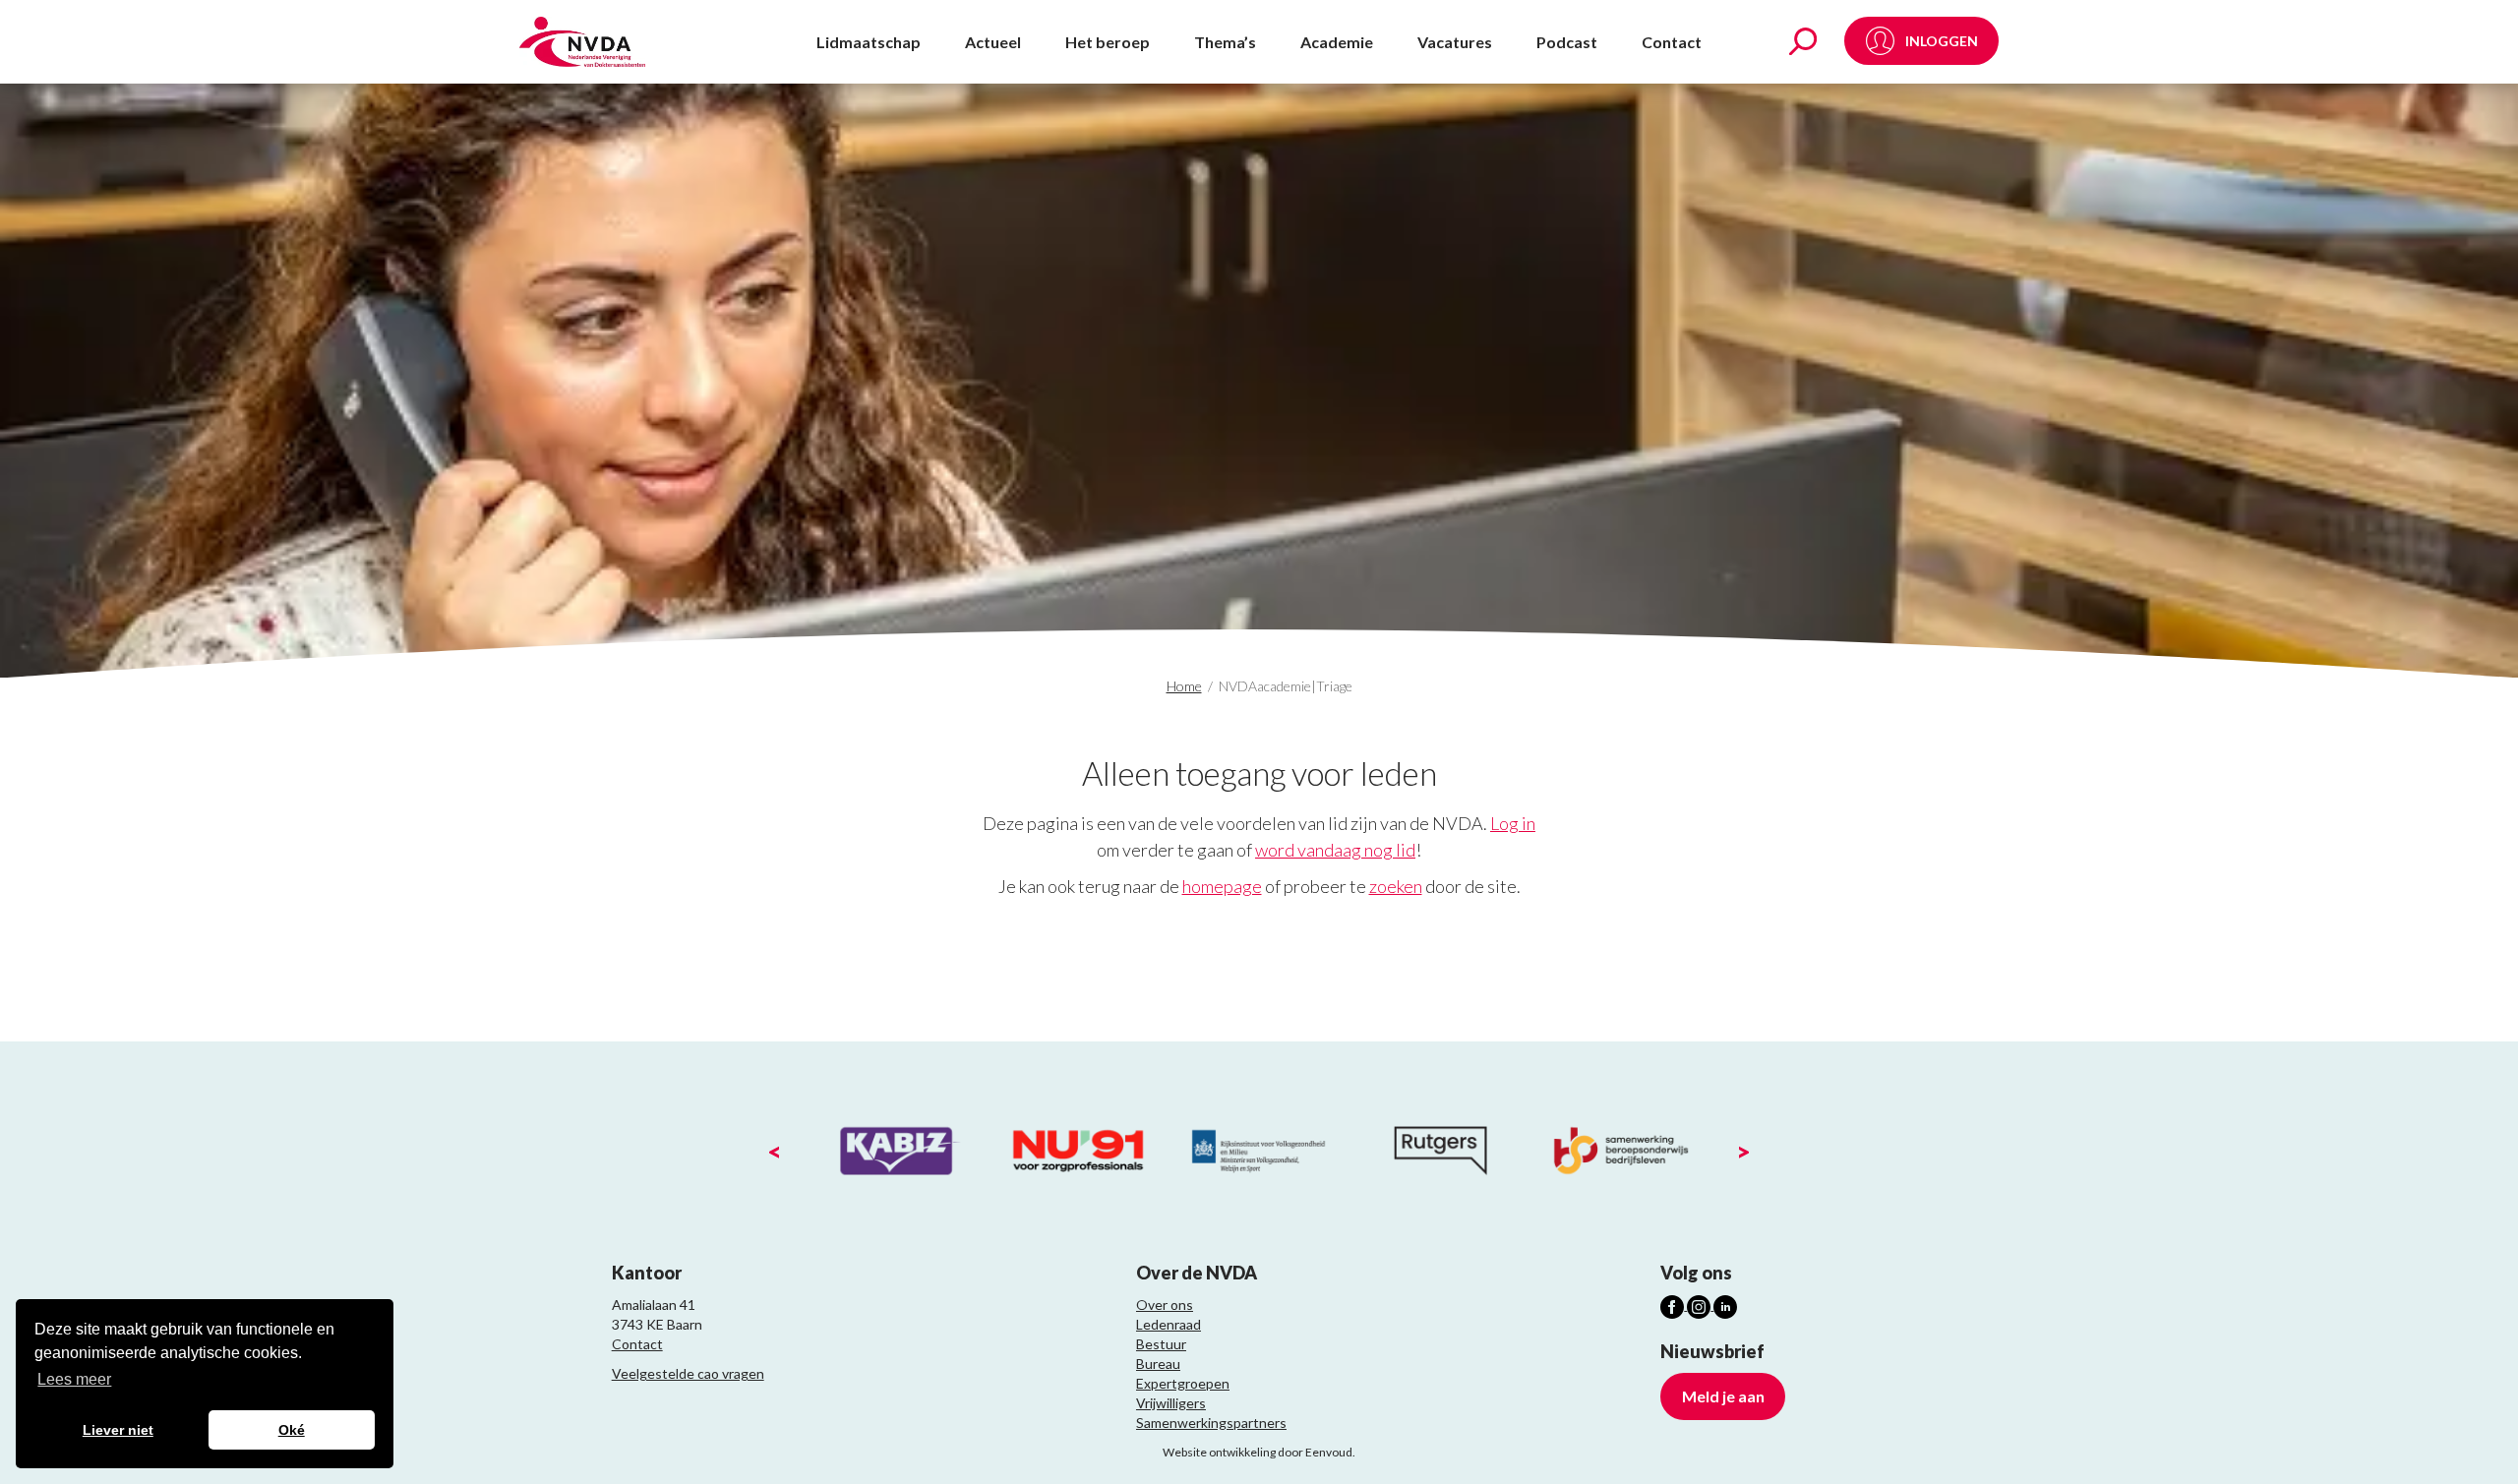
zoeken (1396, 886)
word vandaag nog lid (1335, 850)
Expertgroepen (1183, 1383)
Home (1184, 686)
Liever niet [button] (118, 1430)
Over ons (1165, 1305)
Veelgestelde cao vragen (688, 1373)
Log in (1513, 823)
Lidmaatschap (869, 42)
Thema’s (1225, 42)
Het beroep (1108, 42)
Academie (1337, 42)
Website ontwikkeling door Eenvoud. (1259, 1452)
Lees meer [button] (74, 1379)
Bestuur (1161, 1344)
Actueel (993, 42)
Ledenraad (1169, 1324)
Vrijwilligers (1171, 1403)
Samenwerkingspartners (1211, 1423)
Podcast (1567, 42)
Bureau (1158, 1364)
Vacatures (1455, 42)
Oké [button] (292, 1430)
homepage (1222, 886)
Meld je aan (1723, 1396)
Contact (1672, 42)
